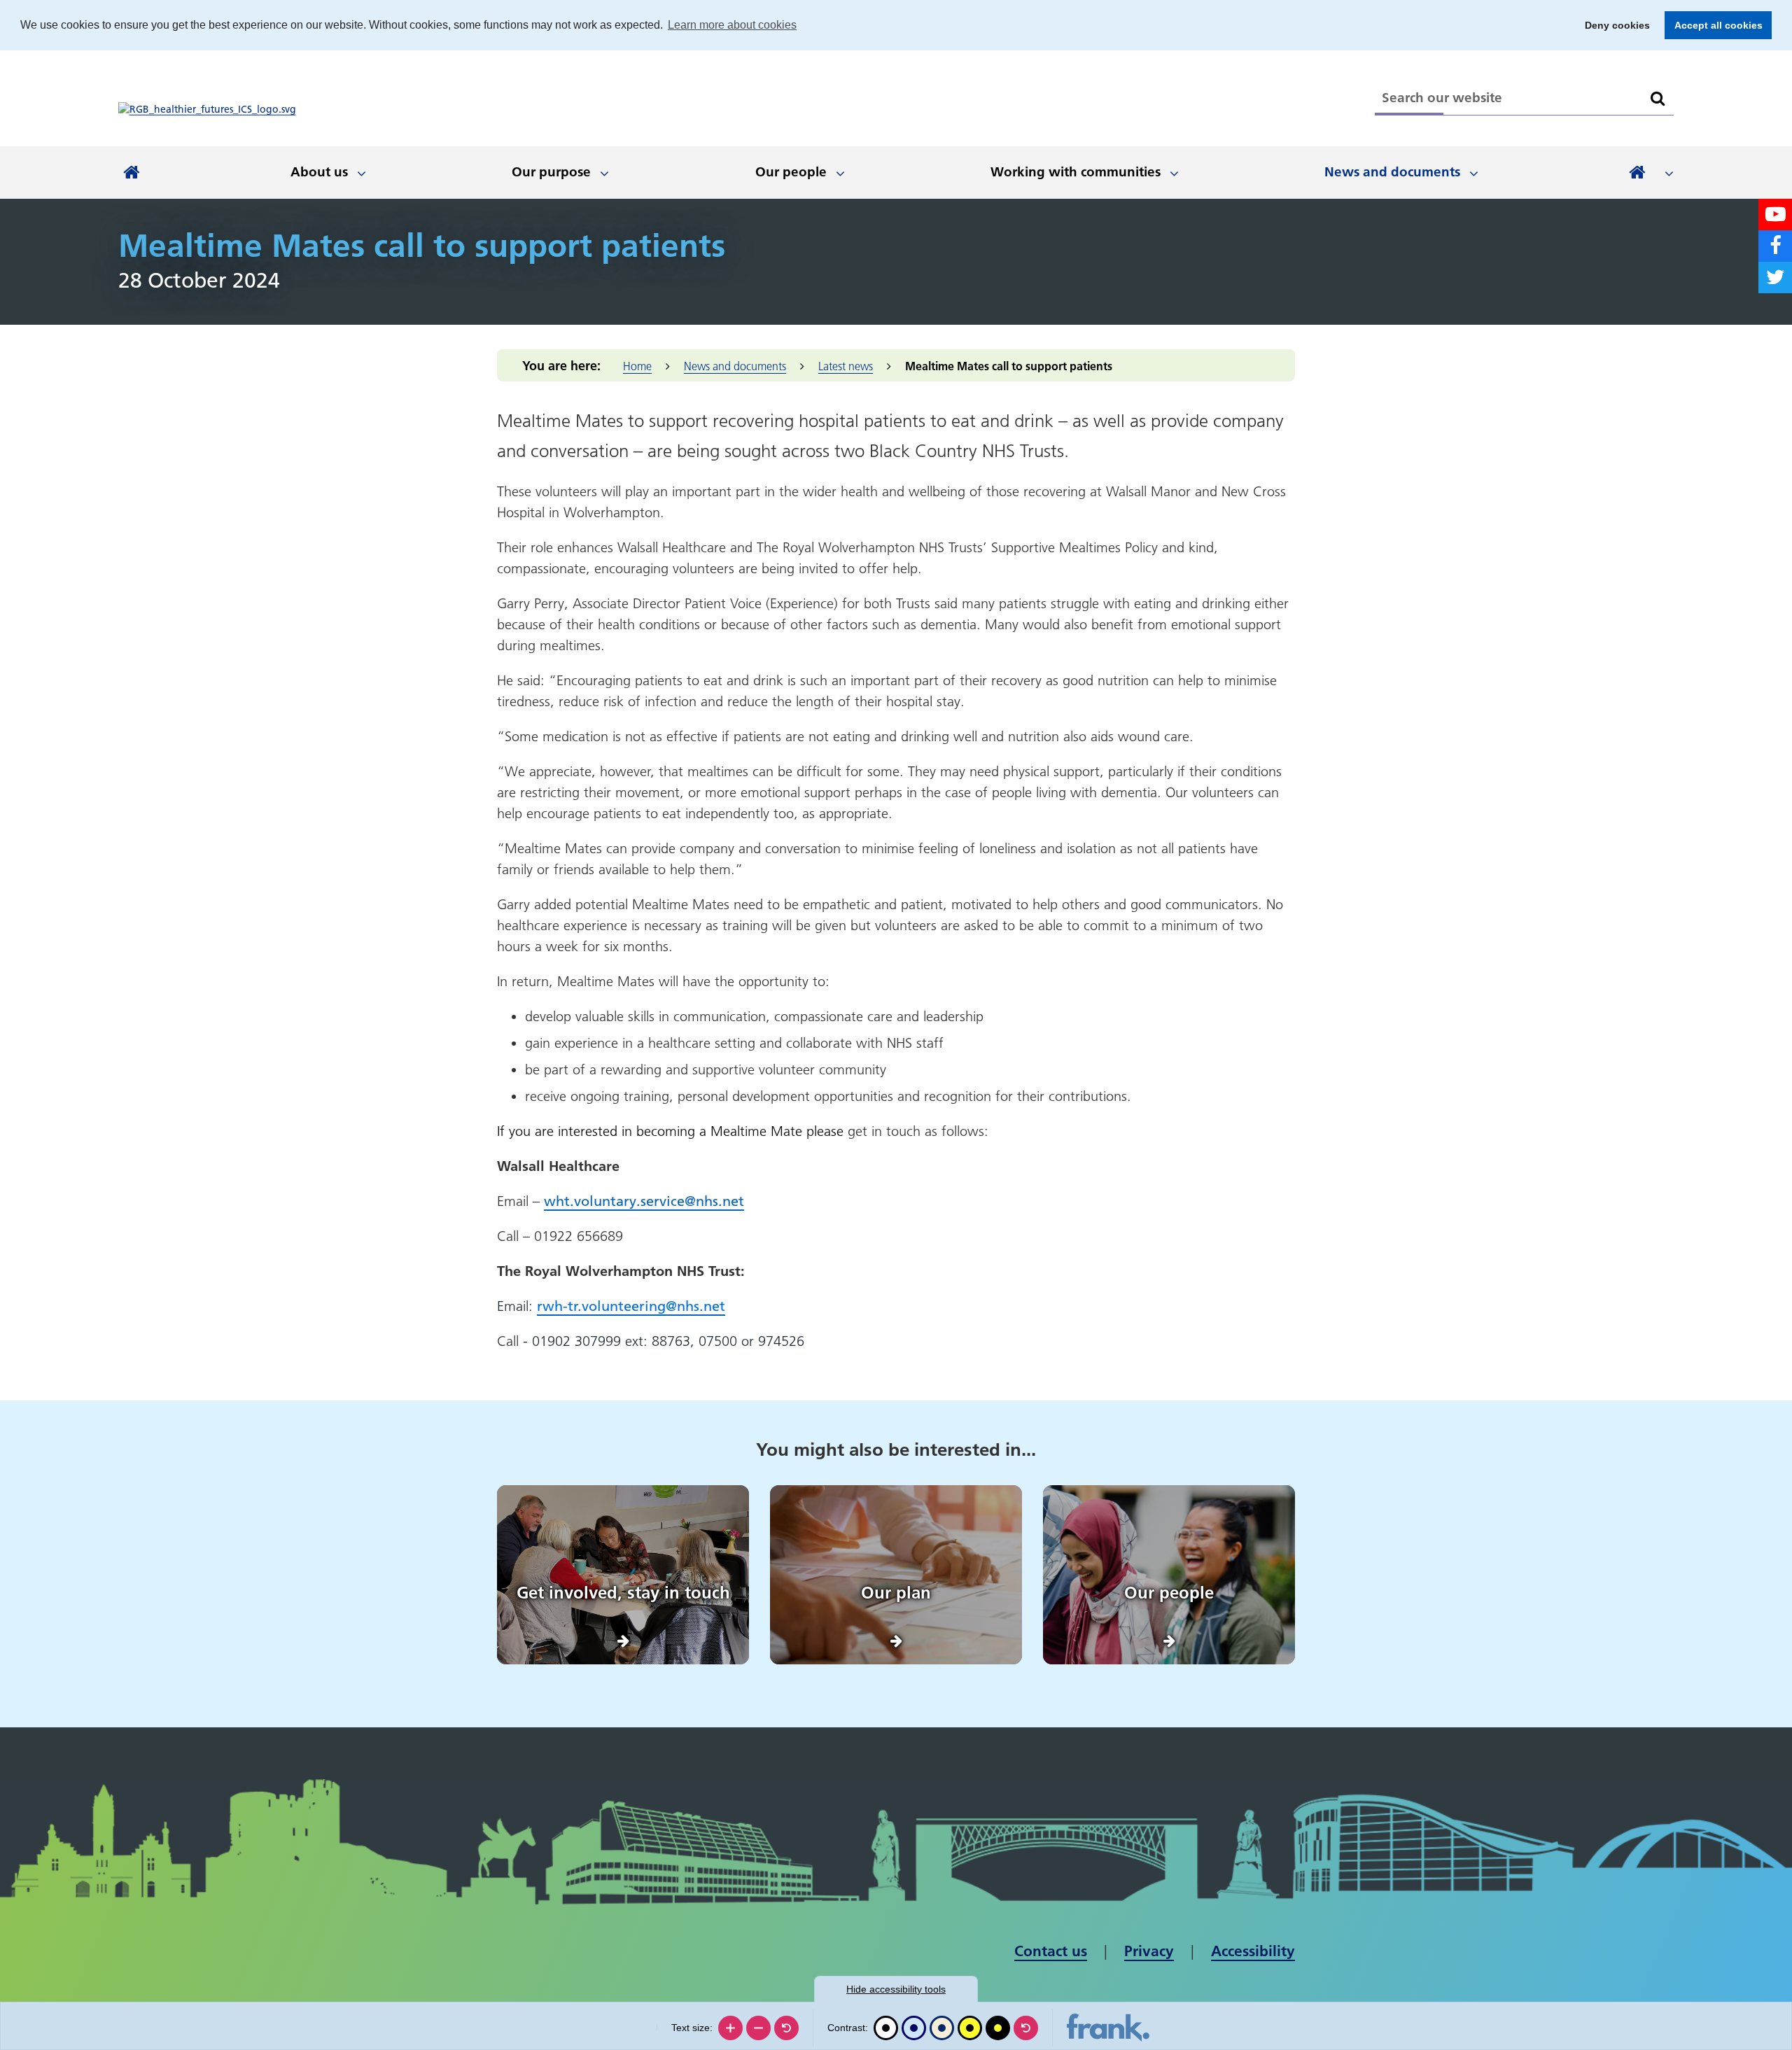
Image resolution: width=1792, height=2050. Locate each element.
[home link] (207, 109)
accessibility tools (896, 1989)
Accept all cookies (1714, 25)
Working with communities (1076, 172)
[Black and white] (886, 2028)
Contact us (1051, 1951)
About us (319, 172)
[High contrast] (970, 2028)
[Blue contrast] (914, 2028)
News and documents (1392, 172)
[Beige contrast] (942, 2028)
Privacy (1149, 1951)
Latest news (846, 366)
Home (637, 366)
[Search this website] (1658, 99)
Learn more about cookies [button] (732, 25)
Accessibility (1253, 1951)
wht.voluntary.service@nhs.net (644, 1201)
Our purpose (551, 172)
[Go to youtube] (1775, 215)
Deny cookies (1613, 25)
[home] (132, 173)
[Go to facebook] (1775, 246)
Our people (791, 172)
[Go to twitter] (1775, 278)
